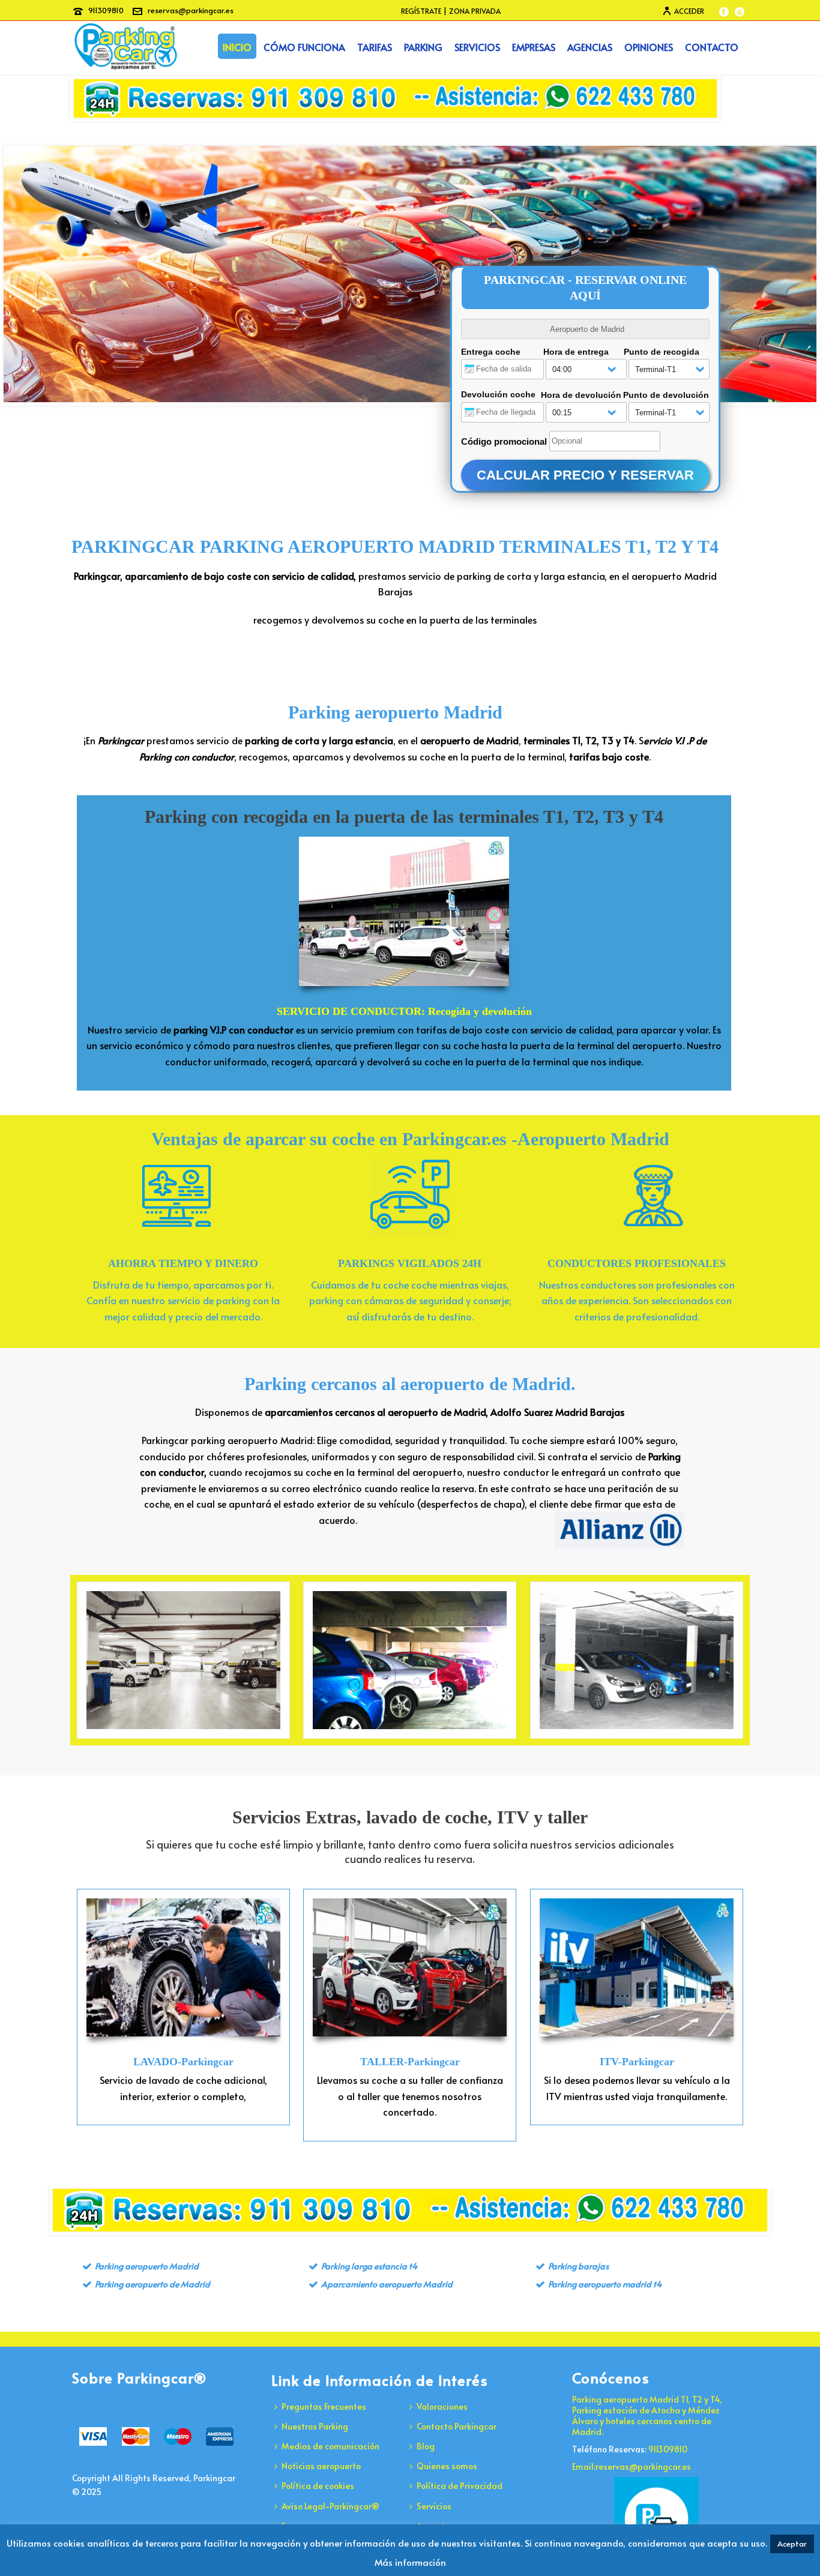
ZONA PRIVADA (475, 11)
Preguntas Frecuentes (324, 2406)
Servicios (477, 47)
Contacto (712, 47)
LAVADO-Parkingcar (183, 2062)
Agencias (590, 47)
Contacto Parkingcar (457, 2426)
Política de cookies (318, 2486)
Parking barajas (578, 2266)
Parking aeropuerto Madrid (395, 712)
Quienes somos (447, 2466)
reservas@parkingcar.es (191, 10)
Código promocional (504, 441)
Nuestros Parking (315, 2426)
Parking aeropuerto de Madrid (152, 2284)
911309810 (106, 10)
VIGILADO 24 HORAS (410, 1660)
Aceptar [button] (792, 2544)
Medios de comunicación (330, 2446)
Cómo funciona (304, 47)
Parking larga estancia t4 (369, 2266)
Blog (426, 2446)
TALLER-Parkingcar (410, 2062)
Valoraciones (442, 2406)
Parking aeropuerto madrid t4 (605, 2284)
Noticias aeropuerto (321, 2466)
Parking (423, 47)
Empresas (534, 47)
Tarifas (375, 47)
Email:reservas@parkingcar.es (632, 2467)
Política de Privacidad (460, 2486)
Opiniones (649, 47)
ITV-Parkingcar (637, 2062)
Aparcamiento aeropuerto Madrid (387, 2284)
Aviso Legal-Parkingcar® (330, 2506)
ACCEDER (689, 11)
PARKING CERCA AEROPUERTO (183, 1660)
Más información (410, 2562)
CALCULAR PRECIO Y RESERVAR (585, 475)
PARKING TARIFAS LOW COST (637, 1660)
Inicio (237, 47)
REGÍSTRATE (421, 11)
